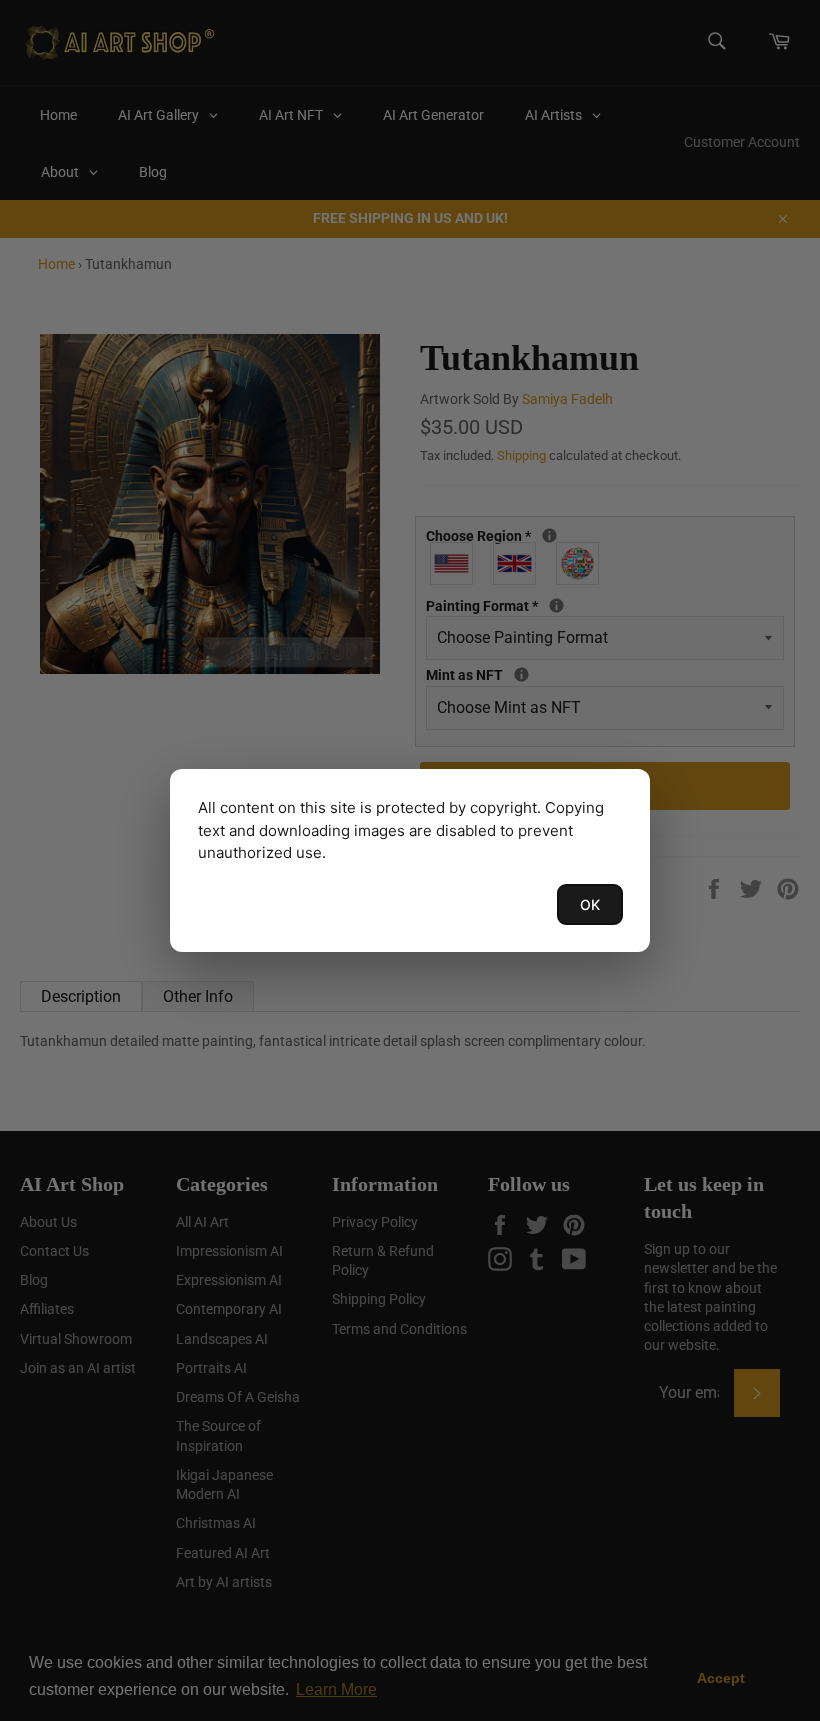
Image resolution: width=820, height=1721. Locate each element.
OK (590, 904)
